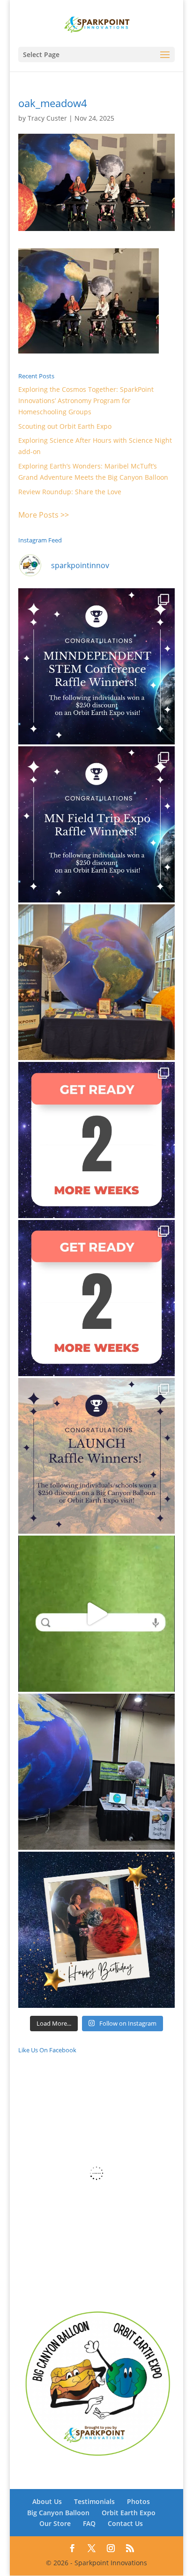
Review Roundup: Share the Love (70, 492)
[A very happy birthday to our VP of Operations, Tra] (96, 1930)
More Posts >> (44, 515)
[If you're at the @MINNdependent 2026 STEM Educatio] (96, 982)
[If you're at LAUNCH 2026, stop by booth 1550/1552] (96, 1772)
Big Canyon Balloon (58, 2513)
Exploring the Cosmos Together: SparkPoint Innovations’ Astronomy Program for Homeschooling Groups (86, 400)
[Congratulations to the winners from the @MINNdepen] (96, 666)
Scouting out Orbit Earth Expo (65, 426)
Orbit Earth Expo (129, 2513)
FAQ (89, 2523)
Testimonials (94, 2501)
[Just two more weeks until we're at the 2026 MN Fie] (96, 1298)
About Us (47, 2501)
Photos (138, 2501)
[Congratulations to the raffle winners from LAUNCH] (96, 1456)
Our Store (55, 2523)
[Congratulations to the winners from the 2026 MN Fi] (96, 824)
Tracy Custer (47, 118)
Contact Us (125, 2523)
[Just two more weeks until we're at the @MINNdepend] (96, 1140)
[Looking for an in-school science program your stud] (96, 1614)
